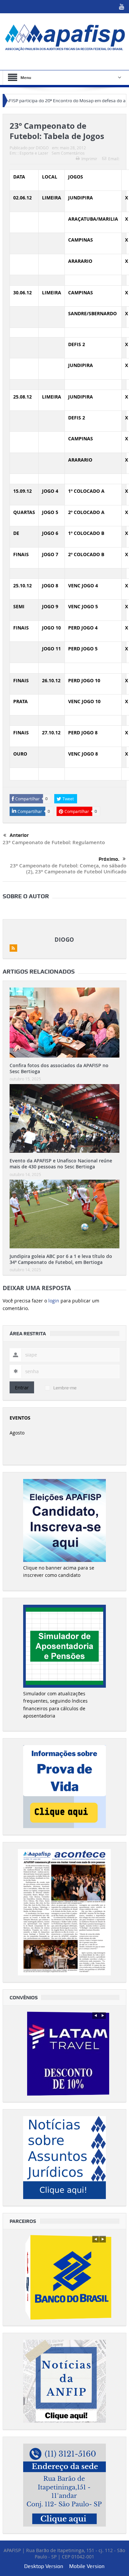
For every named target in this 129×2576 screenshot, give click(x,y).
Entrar (22, 1387)
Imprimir (89, 159)
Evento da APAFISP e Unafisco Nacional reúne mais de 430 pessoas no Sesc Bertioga (61, 1164)
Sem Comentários (68, 153)
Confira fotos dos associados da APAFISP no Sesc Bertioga (59, 1068)
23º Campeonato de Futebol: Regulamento (54, 842)
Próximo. (109, 859)
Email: (114, 159)
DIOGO (42, 148)
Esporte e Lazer (34, 153)
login (54, 1301)
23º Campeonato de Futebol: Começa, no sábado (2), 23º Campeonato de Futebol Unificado (68, 869)
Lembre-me (65, 1388)
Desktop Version (44, 2566)
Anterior (19, 835)
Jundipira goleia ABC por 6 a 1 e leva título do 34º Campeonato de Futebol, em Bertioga (61, 1259)
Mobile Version (87, 2566)
